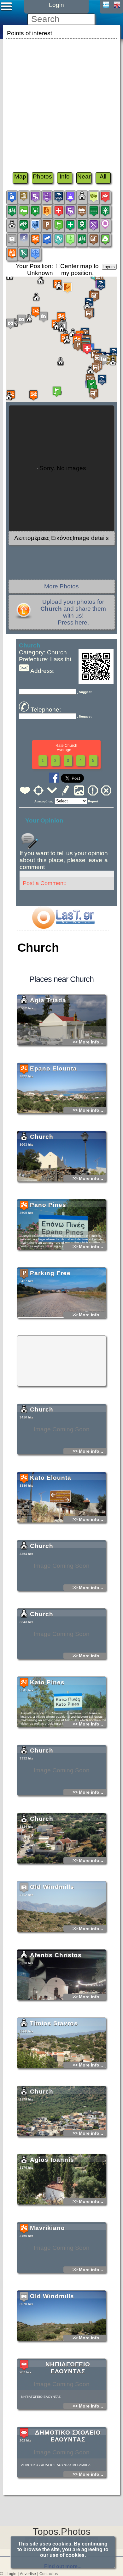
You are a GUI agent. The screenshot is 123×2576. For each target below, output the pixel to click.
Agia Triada (48, 1000)
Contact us (49, 2574)
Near (84, 176)
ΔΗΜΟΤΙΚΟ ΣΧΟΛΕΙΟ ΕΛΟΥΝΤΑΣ (68, 2436)
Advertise (28, 2574)
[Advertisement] (61, 102)
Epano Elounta (53, 1068)
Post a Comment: (45, 883)
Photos (42, 176)
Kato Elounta (51, 1478)
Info (65, 176)
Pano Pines (48, 1205)
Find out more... (63, 2566)
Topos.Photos (62, 2532)
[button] (33, 395)
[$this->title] (63, 927)
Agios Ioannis (52, 2160)
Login (12, 2574)
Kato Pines (47, 1682)
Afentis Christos (56, 1955)
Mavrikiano (47, 2228)
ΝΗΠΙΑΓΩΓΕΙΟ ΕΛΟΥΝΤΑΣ (68, 2368)
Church (42, 1137)
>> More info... (88, 1042)
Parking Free (50, 1273)
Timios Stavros (54, 2023)
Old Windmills (52, 1887)
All (103, 176)
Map (20, 176)
